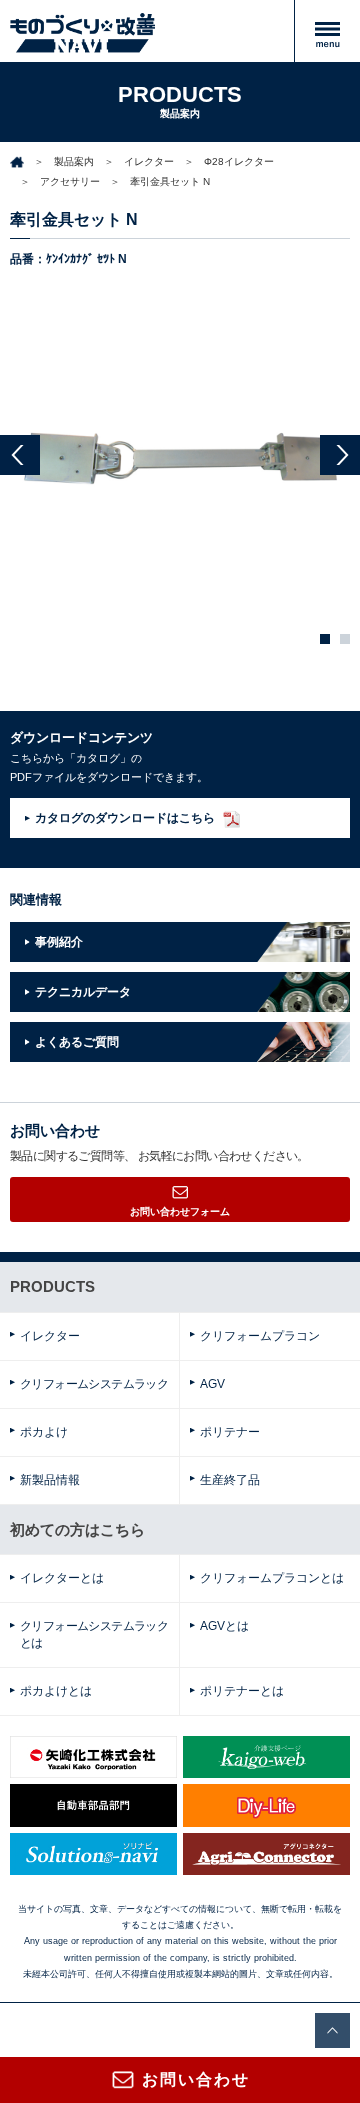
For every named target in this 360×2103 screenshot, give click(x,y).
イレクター (149, 161)
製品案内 (74, 161)
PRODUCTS (52, 1286)
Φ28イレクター (239, 161)
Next (340, 455)
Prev (20, 455)
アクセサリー (70, 181)
